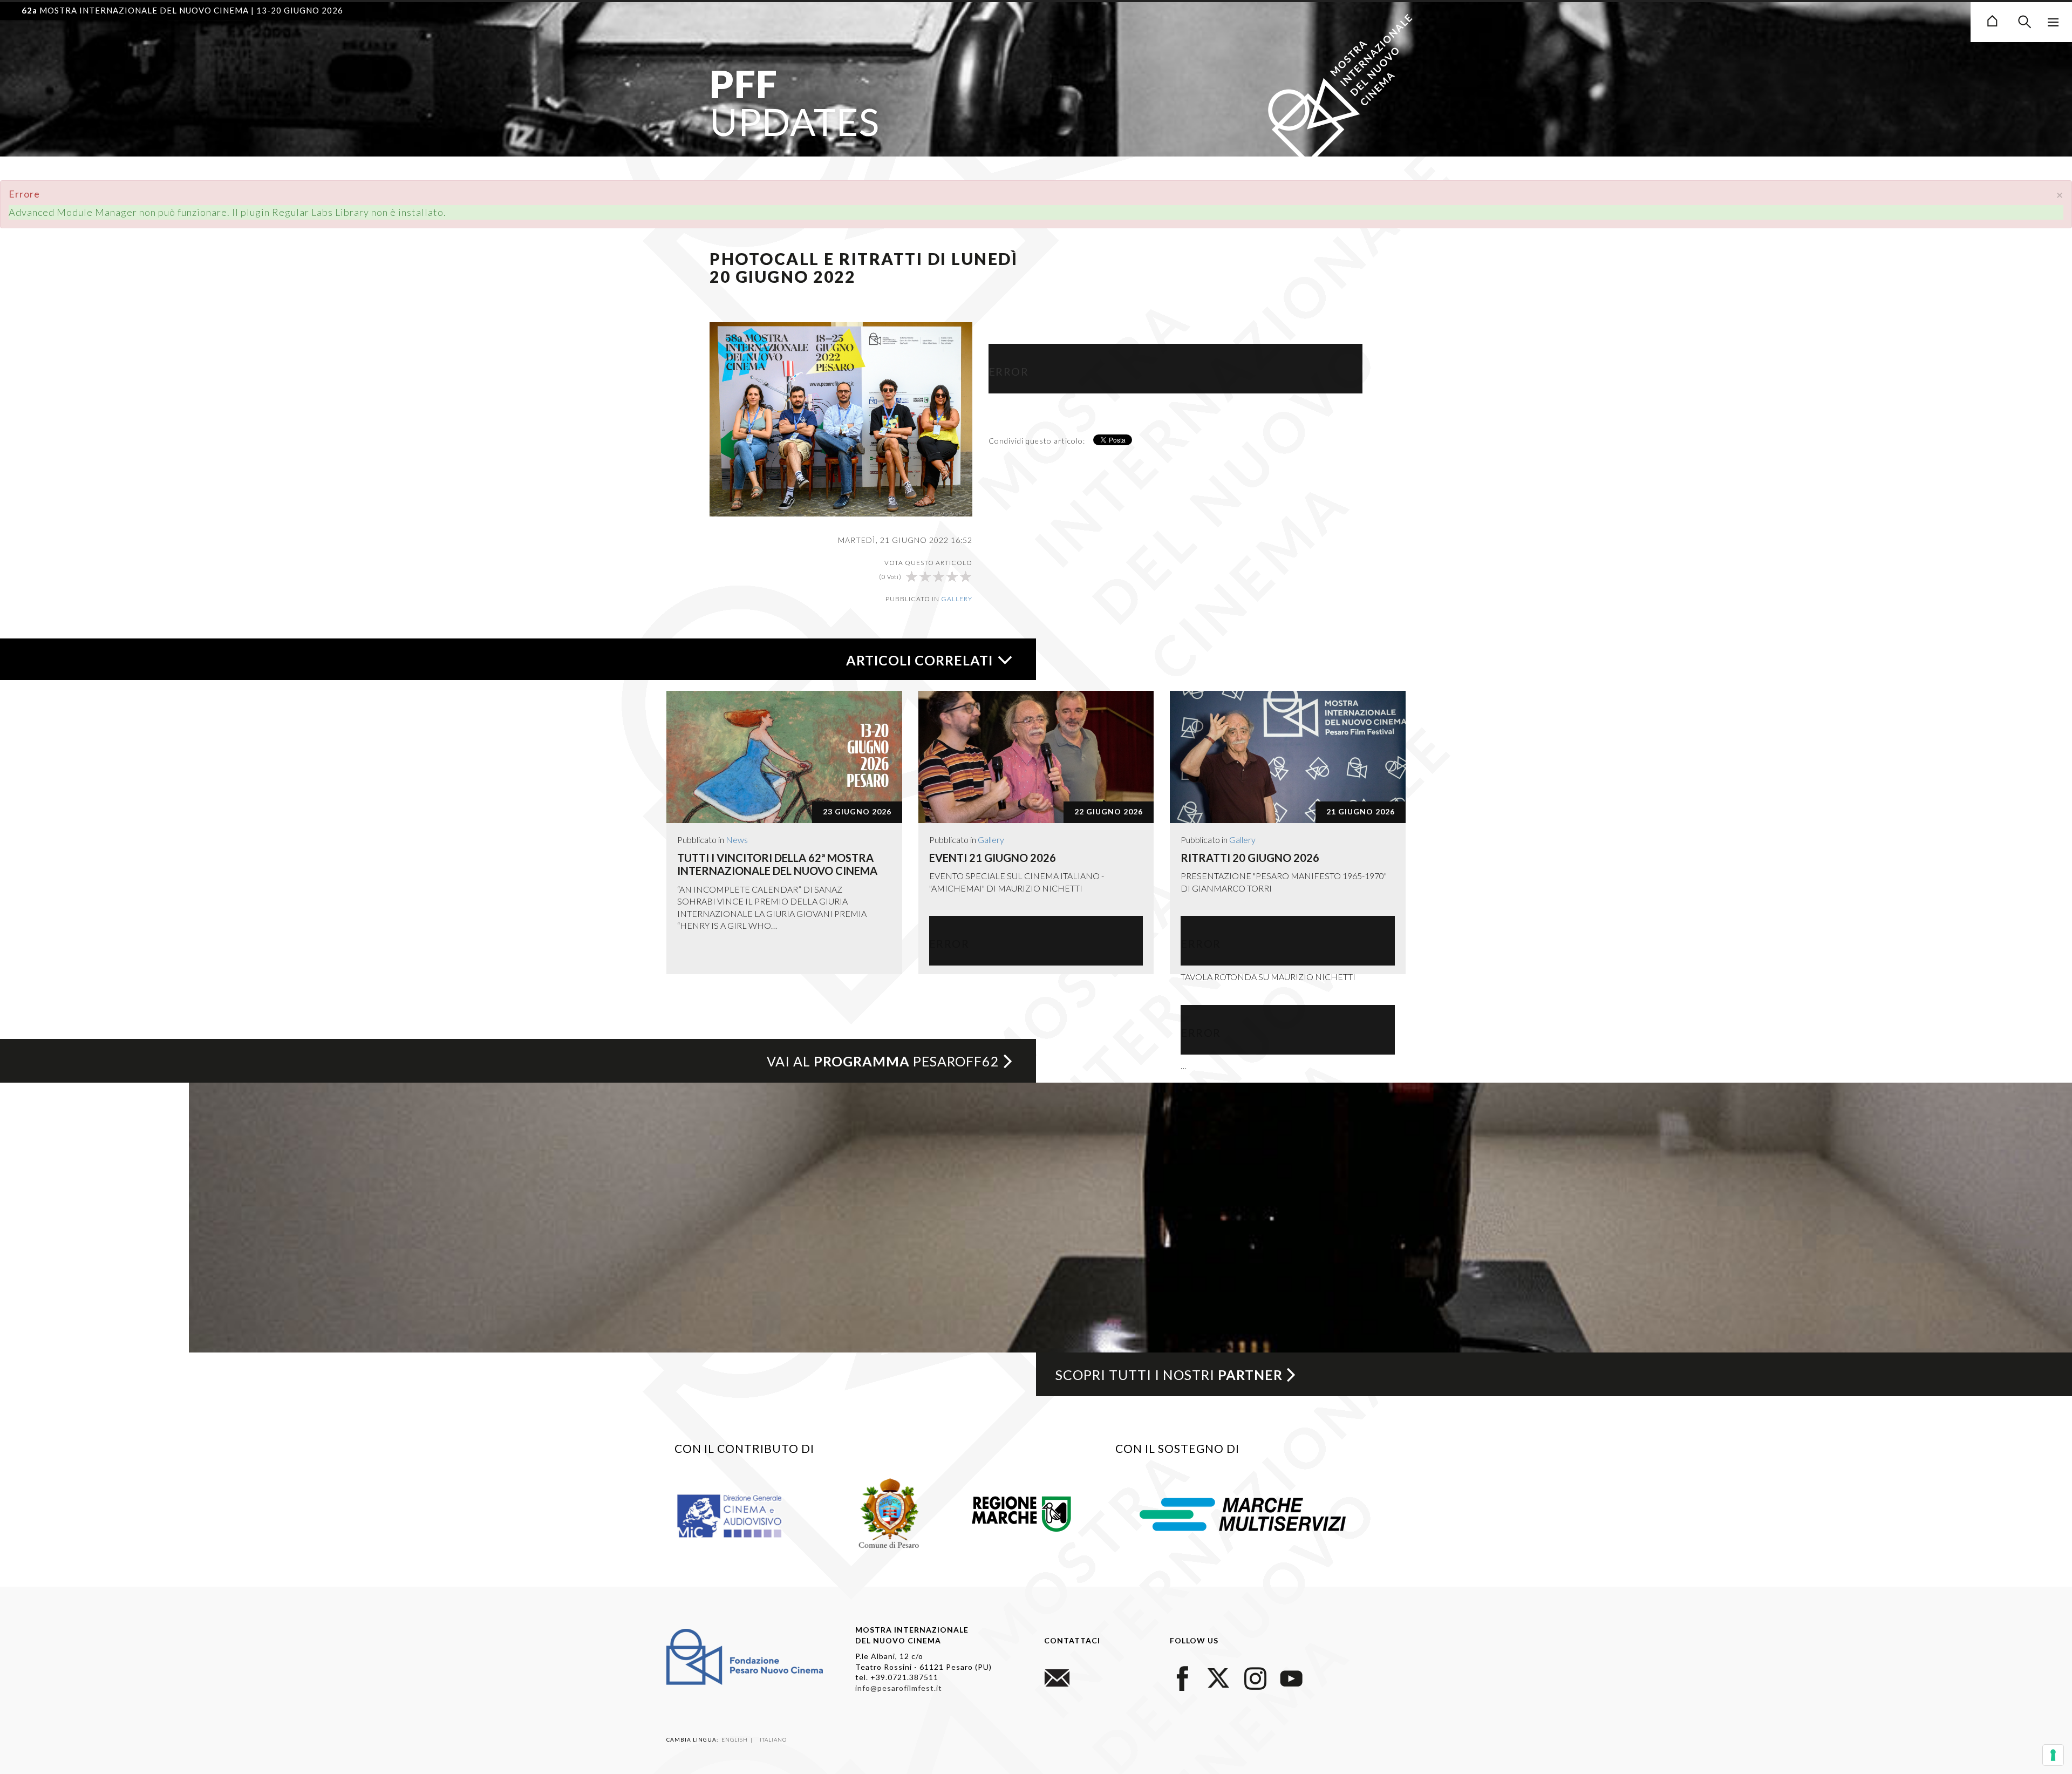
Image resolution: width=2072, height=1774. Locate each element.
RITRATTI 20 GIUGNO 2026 (1250, 858)
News (737, 840)
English (735, 1739)
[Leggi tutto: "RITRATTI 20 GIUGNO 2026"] (1288, 757)
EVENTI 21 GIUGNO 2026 (993, 858)
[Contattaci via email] (1057, 1677)
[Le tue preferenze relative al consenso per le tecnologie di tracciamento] (2053, 1755)
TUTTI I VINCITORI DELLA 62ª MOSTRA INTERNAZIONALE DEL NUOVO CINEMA (777, 864)
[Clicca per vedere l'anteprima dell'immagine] (841, 418)
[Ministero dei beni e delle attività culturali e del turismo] (742, 1515)
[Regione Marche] (1022, 1512)
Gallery (957, 599)
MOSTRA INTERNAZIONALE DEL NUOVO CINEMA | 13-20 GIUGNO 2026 (182, 10)
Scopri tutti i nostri (1169, 1375)
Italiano (773, 1739)
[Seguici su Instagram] (1255, 1677)
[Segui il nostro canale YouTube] (1291, 1677)
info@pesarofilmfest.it (899, 1688)
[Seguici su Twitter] (1219, 1677)
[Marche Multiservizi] (1243, 1513)
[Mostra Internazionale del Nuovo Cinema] (1992, 19)
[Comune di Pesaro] (890, 1512)
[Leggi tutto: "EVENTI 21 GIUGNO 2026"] (1036, 757)
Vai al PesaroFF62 (883, 1061)
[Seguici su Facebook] (1183, 1677)
